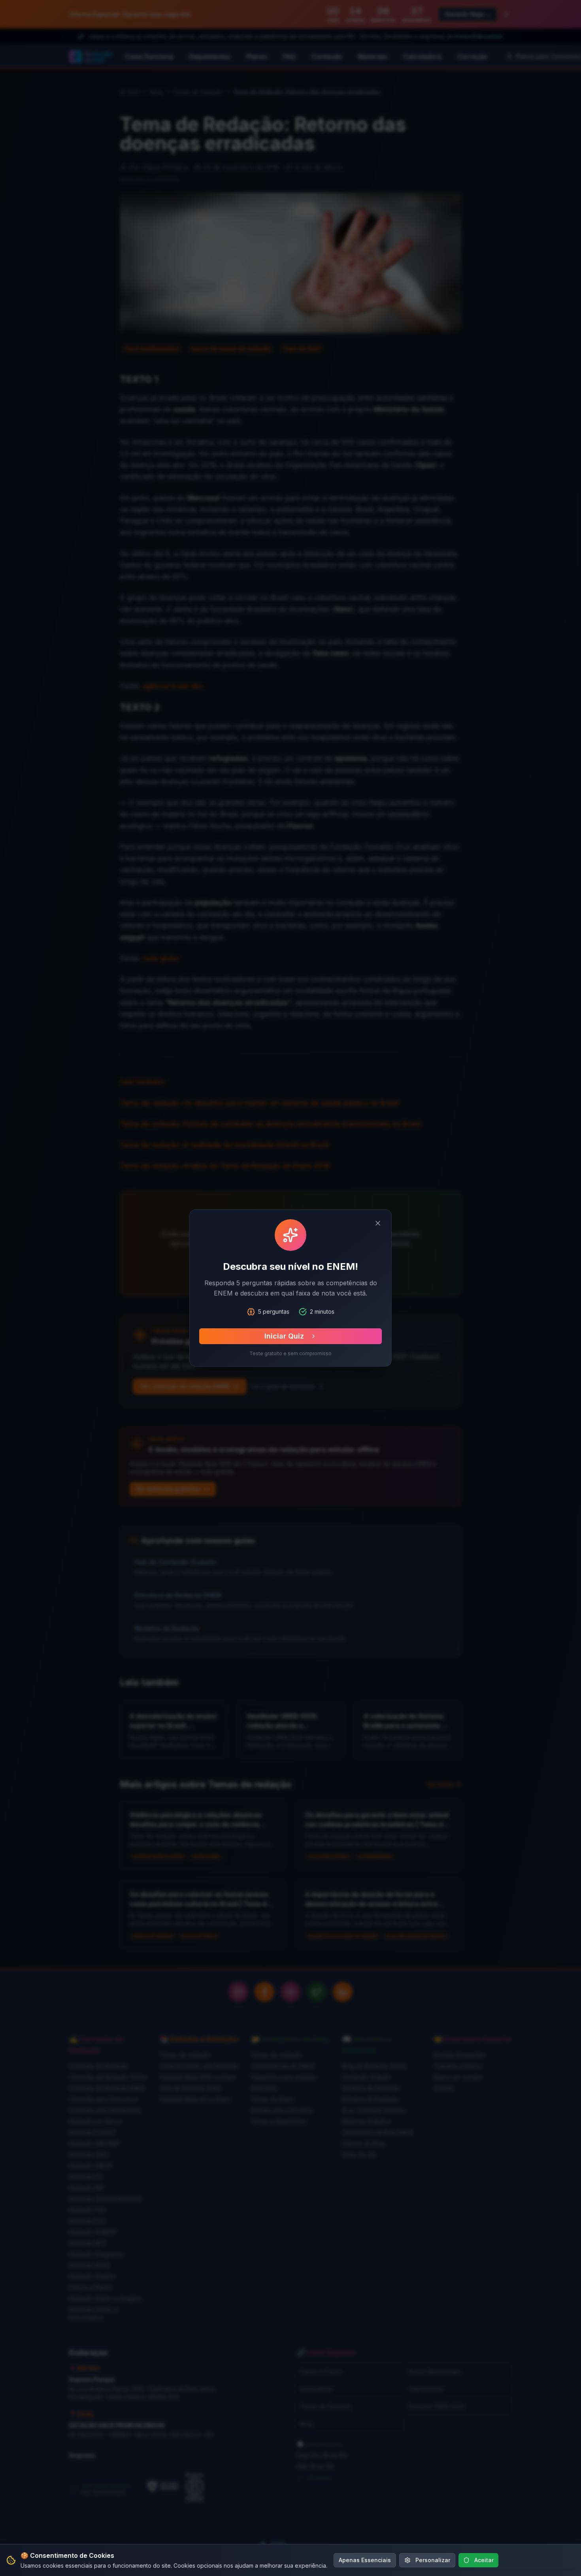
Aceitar (484, 2560)
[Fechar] (378, 1223)
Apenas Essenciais (365, 2560)
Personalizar (433, 2560)
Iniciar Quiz (284, 1336)
